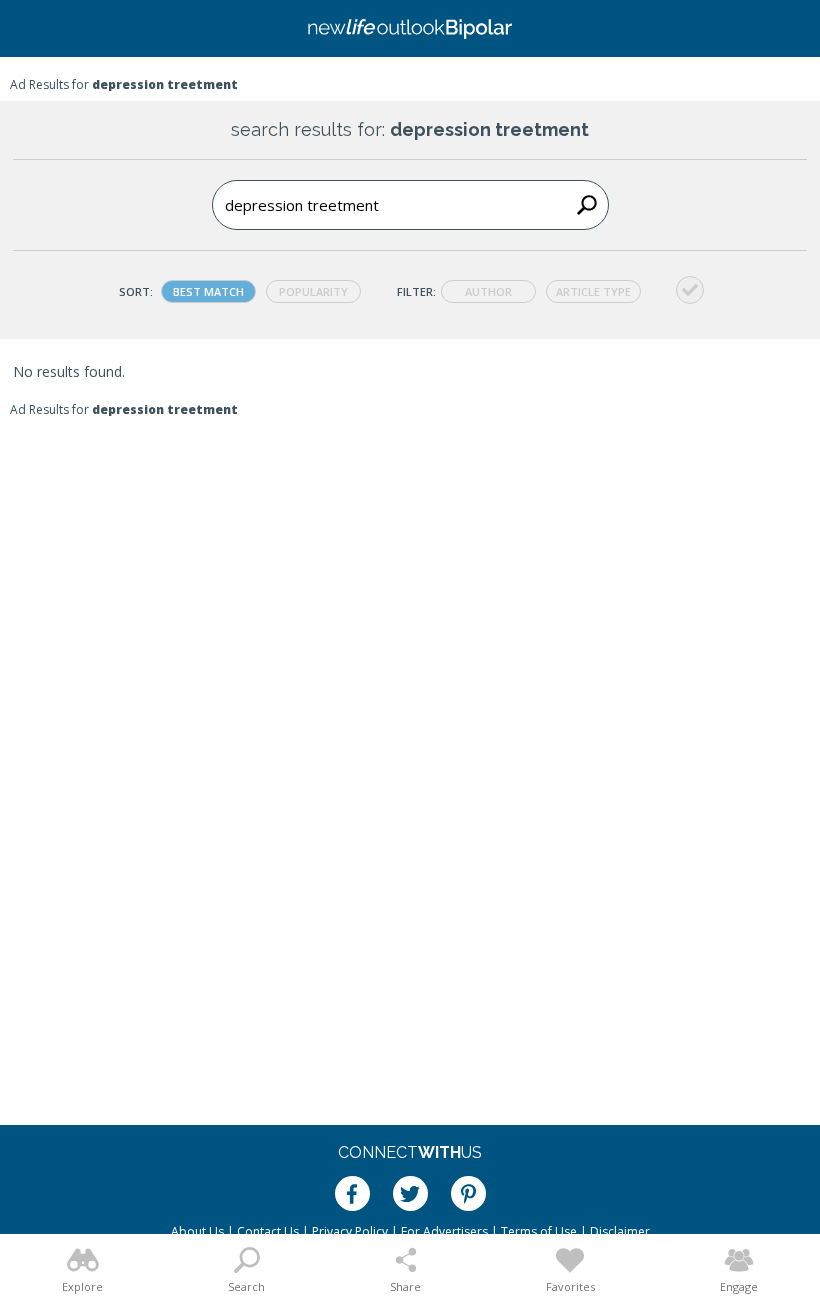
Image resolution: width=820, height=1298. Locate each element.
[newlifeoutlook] (410, 29)
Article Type (593, 291)
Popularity (313, 291)
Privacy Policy (350, 1231)
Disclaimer (620, 1231)
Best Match (208, 291)
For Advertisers (444, 1231)
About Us (197, 1231)
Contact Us (268, 1231)
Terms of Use (539, 1231)
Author (488, 291)
